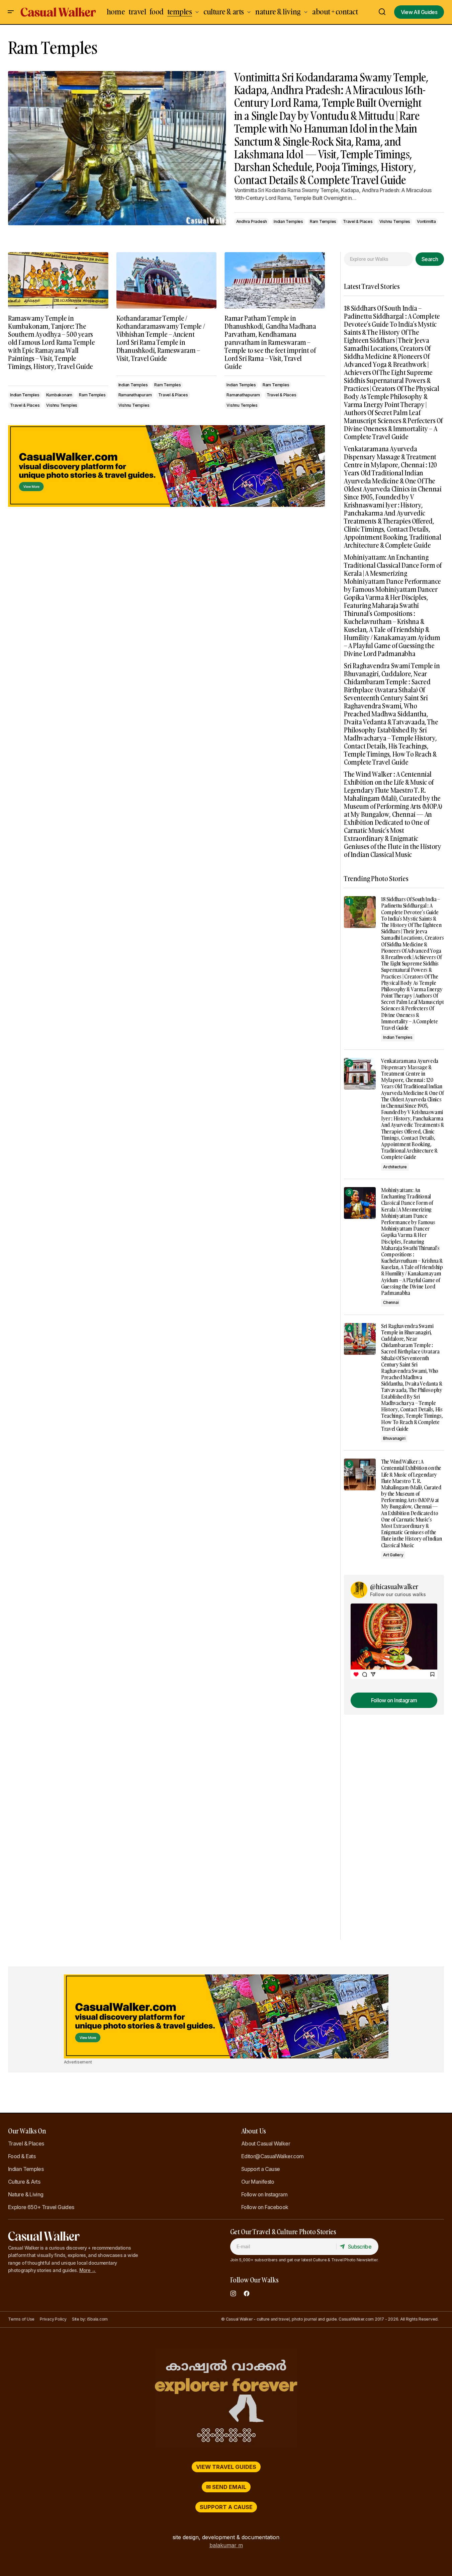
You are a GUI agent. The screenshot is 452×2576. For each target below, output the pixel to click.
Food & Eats (22, 2156)
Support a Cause (260, 2169)
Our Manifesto (258, 2182)
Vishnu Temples (395, 221)
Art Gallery (393, 1555)
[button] (11, 12)
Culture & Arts (24, 2182)
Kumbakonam (59, 395)
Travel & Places (358, 221)
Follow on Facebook (265, 2207)
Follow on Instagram (264, 2194)
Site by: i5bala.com (90, 2319)
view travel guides (226, 2467)
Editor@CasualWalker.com (272, 2156)
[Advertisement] (166, 466)
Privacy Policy (53, 2319)
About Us (254, 2131)
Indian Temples (288, 221)
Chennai (391, 1302)
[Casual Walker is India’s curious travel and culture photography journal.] (226, 2399)
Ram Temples (323, 221)
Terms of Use (21, 2319)
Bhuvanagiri (394, 1438)
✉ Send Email (226, 2487)
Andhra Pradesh (252, 221)
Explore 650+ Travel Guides (41, 2207)
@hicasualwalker (394, 1586)
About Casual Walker (266, 2143)
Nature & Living (26, 2194)
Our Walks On (27, 2131)
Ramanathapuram (135, 395)
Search (430, 259)
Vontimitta (426, 221)
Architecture (395, 1167)
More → (88, 2270)
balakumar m (226, 2545)
